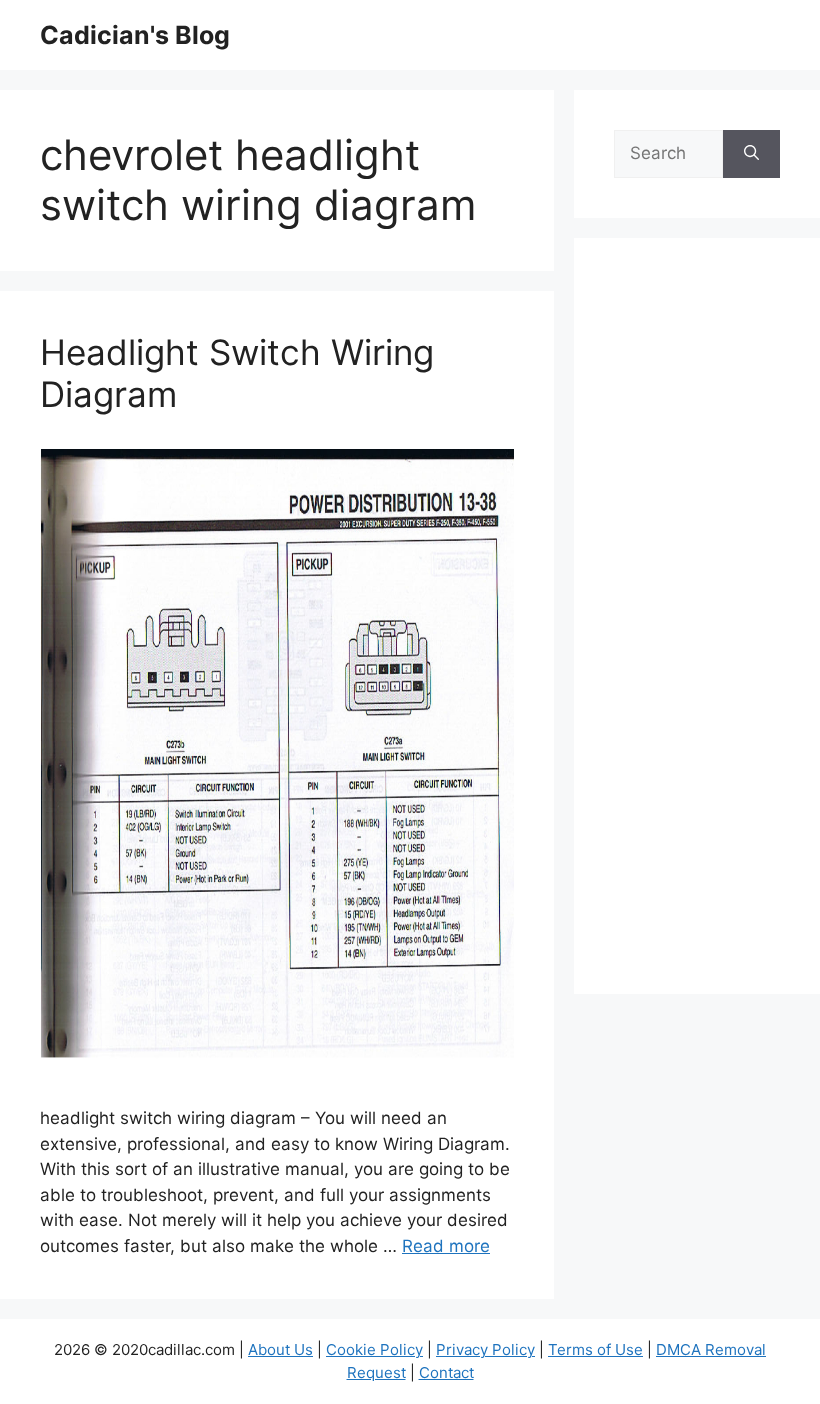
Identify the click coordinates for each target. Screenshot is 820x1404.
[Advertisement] (697, 629)
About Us (280, 1349)
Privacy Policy (485, 1349)
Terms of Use (595, 1349)
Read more (446, 1246)
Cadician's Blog (135, 35)
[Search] (751, 154)
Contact (446, 1372)
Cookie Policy (374, 1349)
